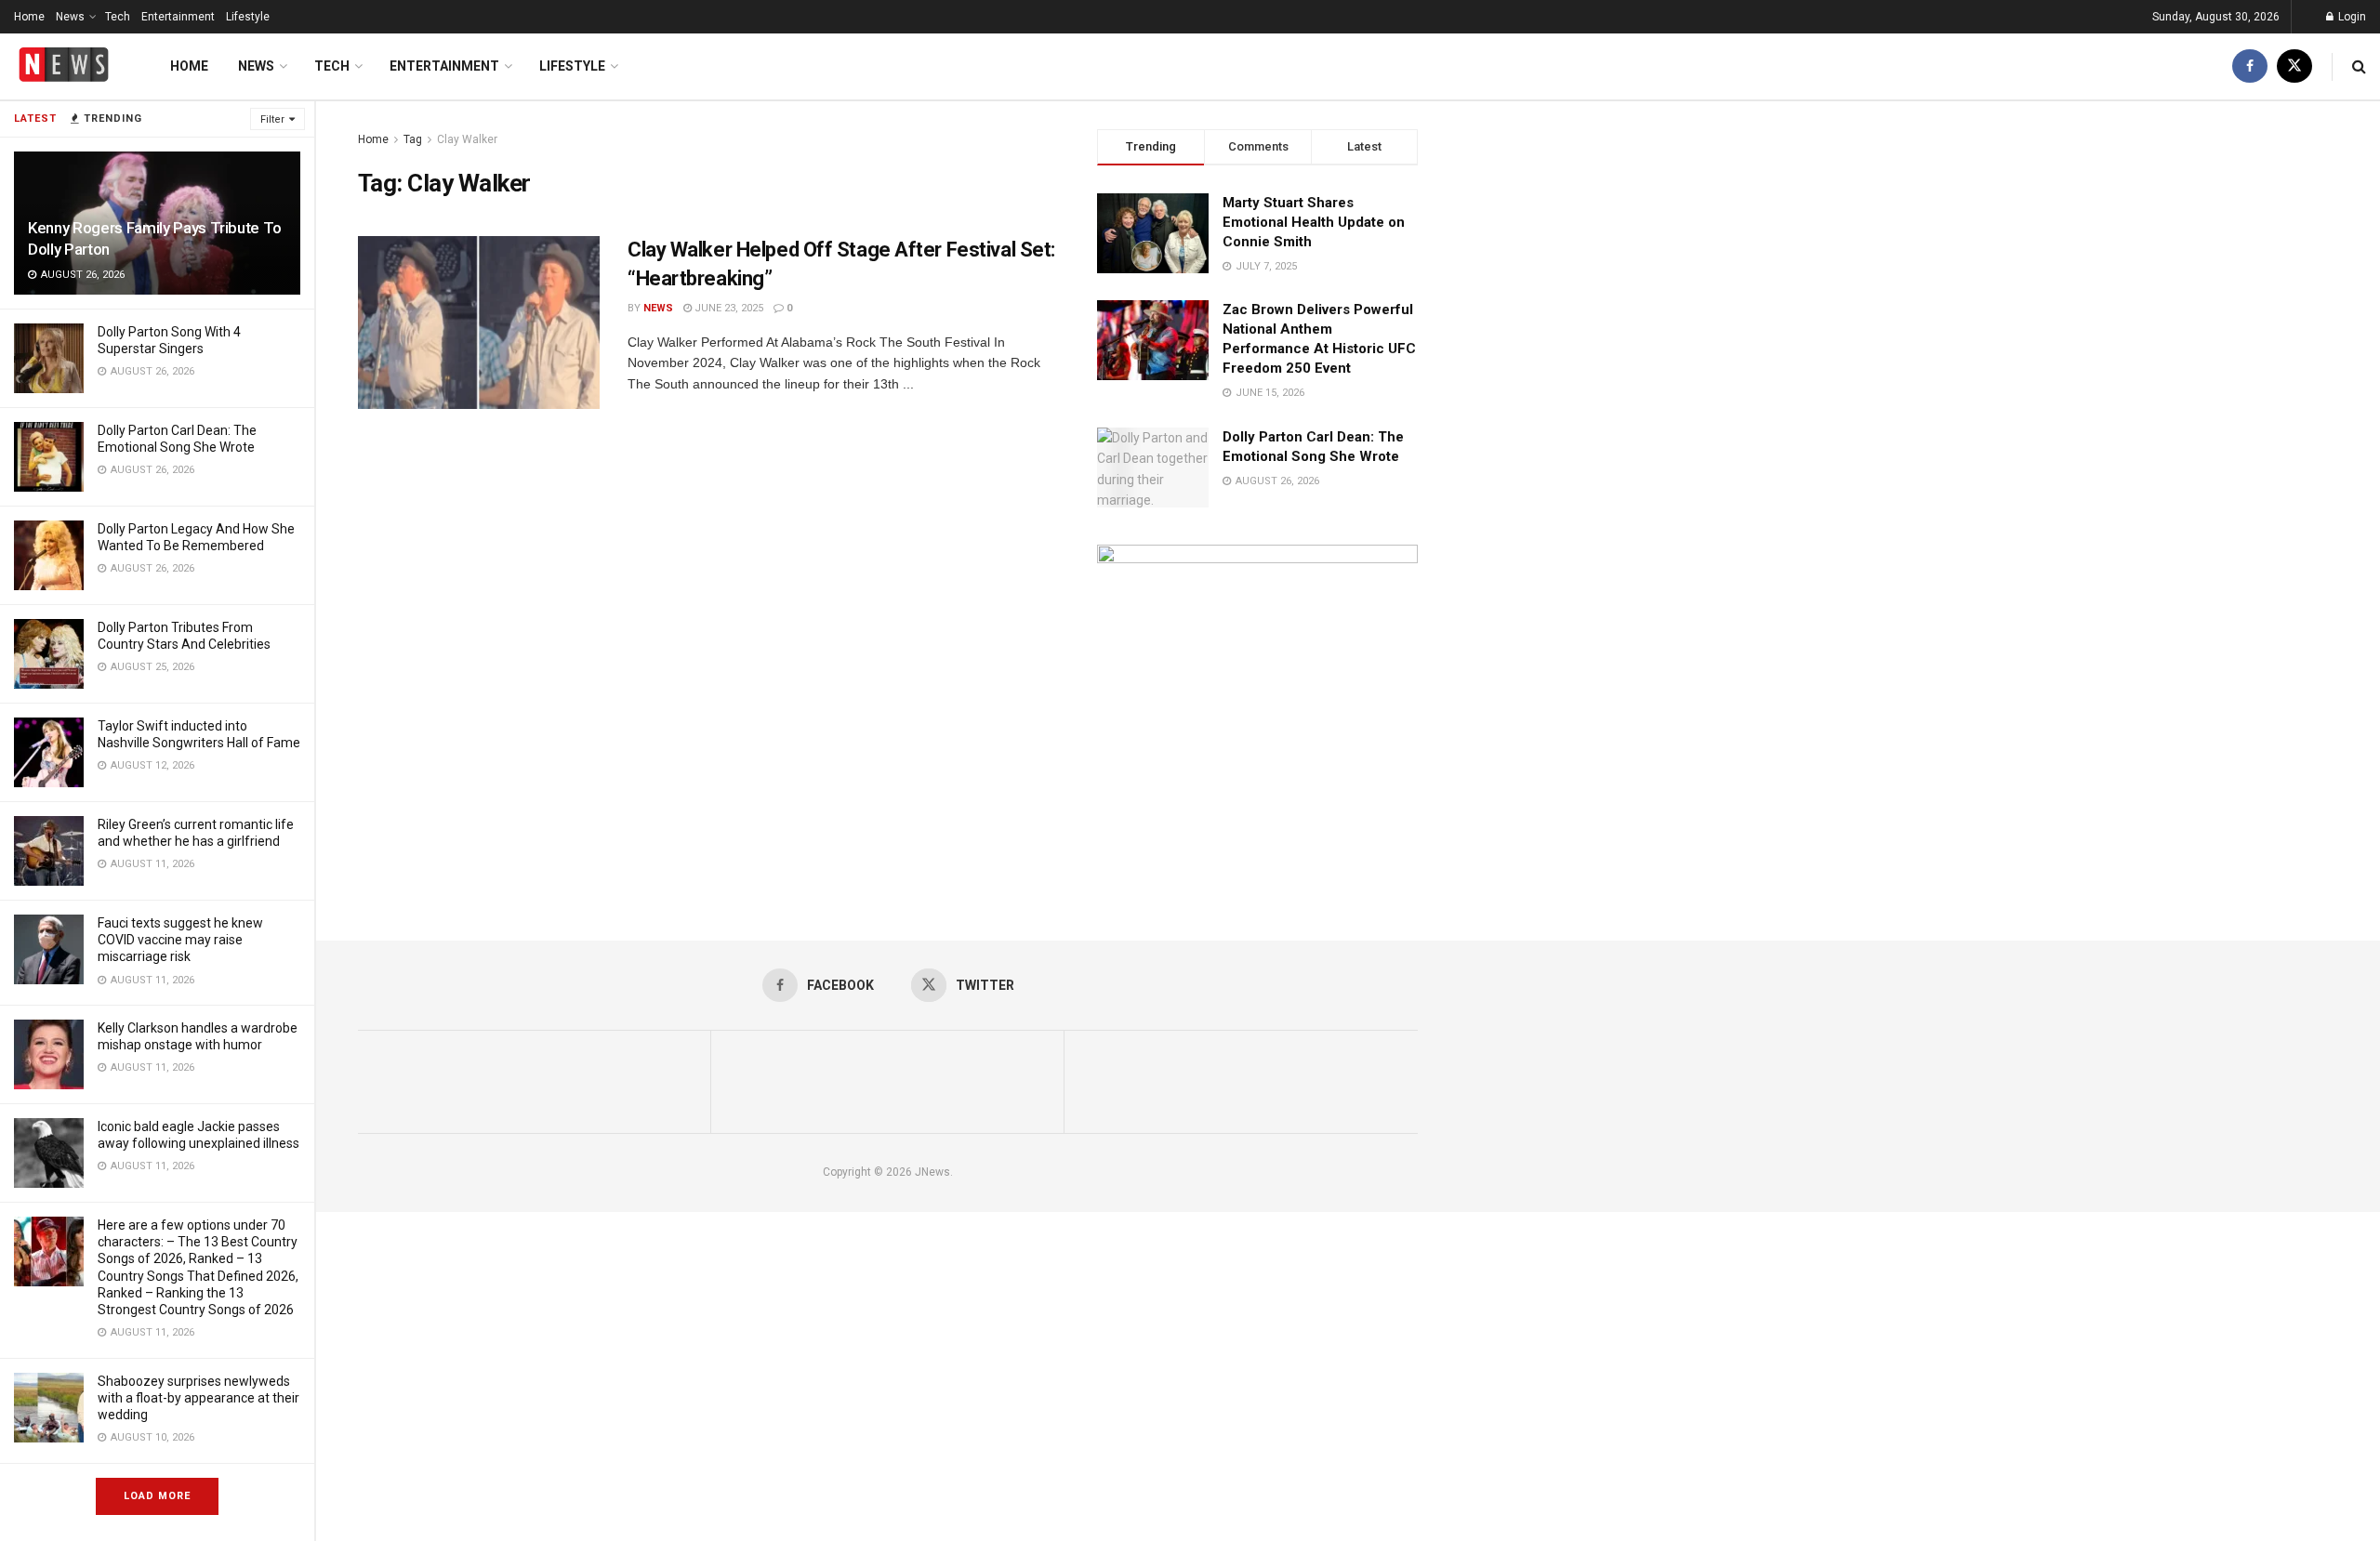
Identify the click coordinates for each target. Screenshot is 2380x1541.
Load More (157, 1496)
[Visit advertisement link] (1257, 705)
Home (29, 17)
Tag (413, 139)
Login (2351, 17)
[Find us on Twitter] (2294, 66)
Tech (118, 17)
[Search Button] (2359, 66)
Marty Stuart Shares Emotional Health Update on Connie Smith (1314, 222)
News (70, 17)
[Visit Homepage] (64, 66)
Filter (272, 119)
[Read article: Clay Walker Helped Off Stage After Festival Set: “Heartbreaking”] (479, 323)
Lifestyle (248, 17)
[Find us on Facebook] (2250, 66)
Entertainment (178, 17)
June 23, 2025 (727, 308)
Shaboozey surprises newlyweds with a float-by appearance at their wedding (198, 1398)
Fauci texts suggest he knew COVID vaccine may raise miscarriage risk (180, 940)
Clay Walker (467, 139)
